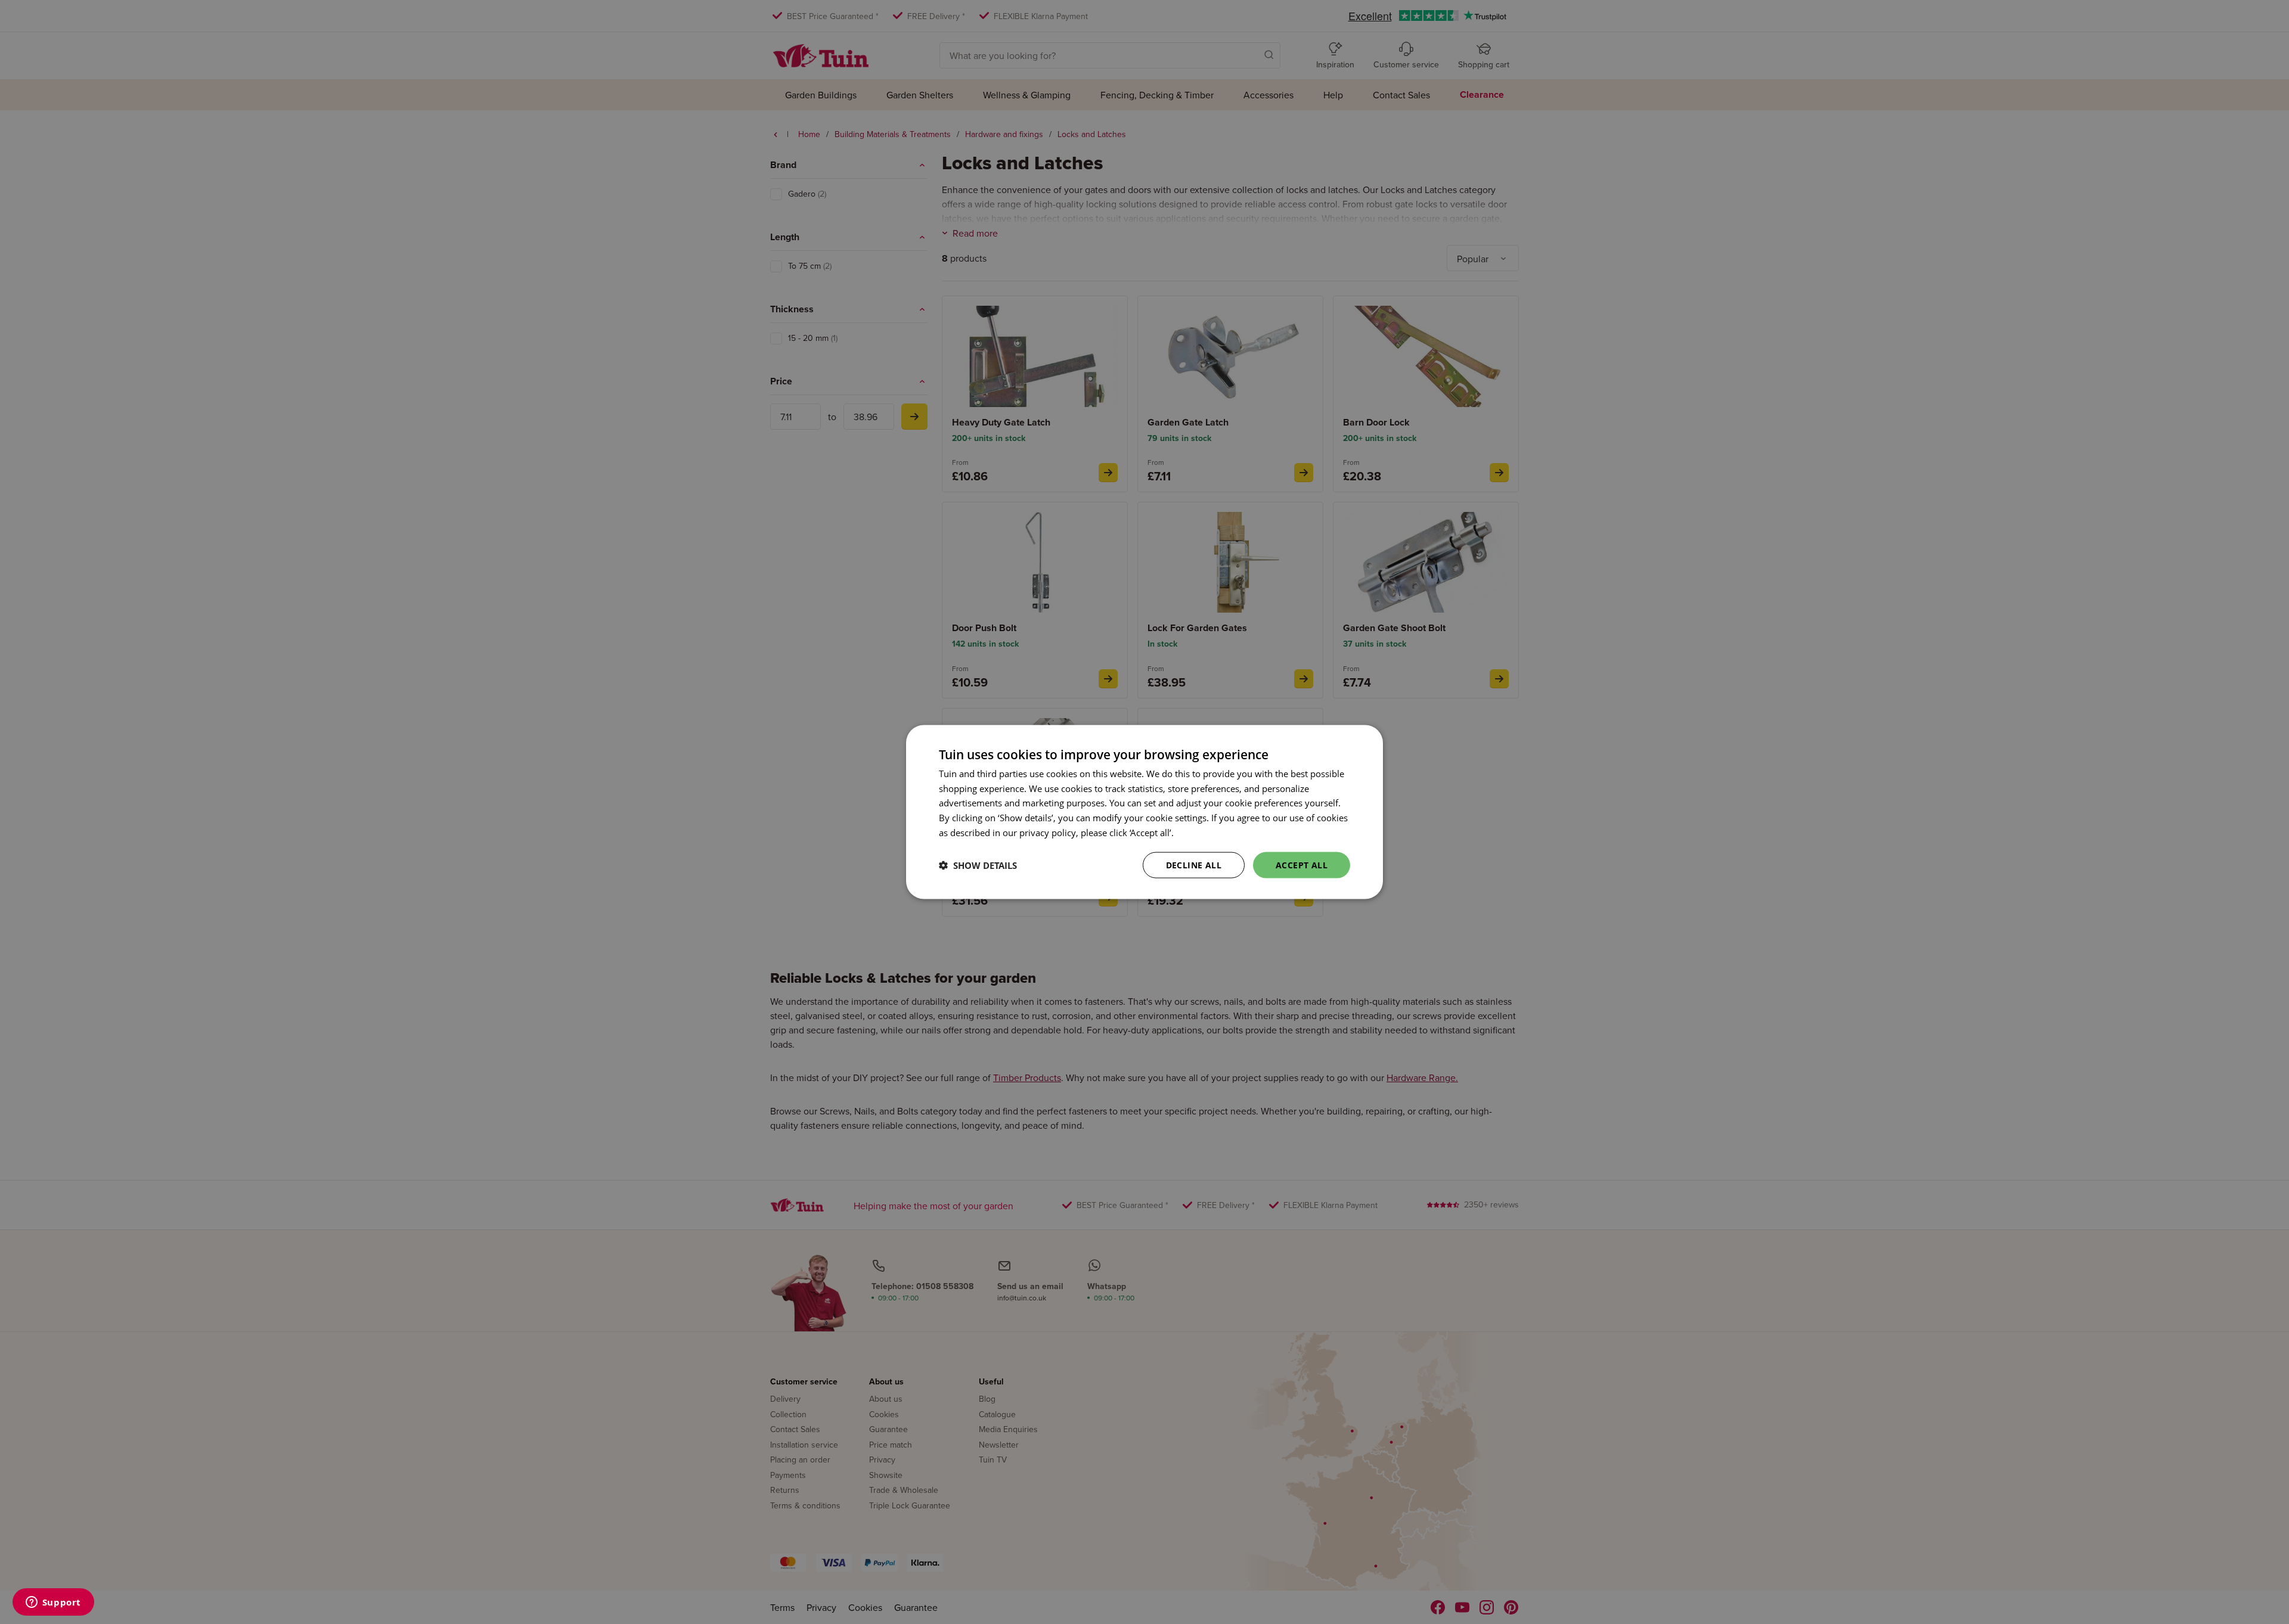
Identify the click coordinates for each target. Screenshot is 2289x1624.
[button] (978, 865)
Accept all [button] (1302, 864)
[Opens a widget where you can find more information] (53, 1603)
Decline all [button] (1194, 864)
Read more (1198, 832)
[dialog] (1144, 812)
